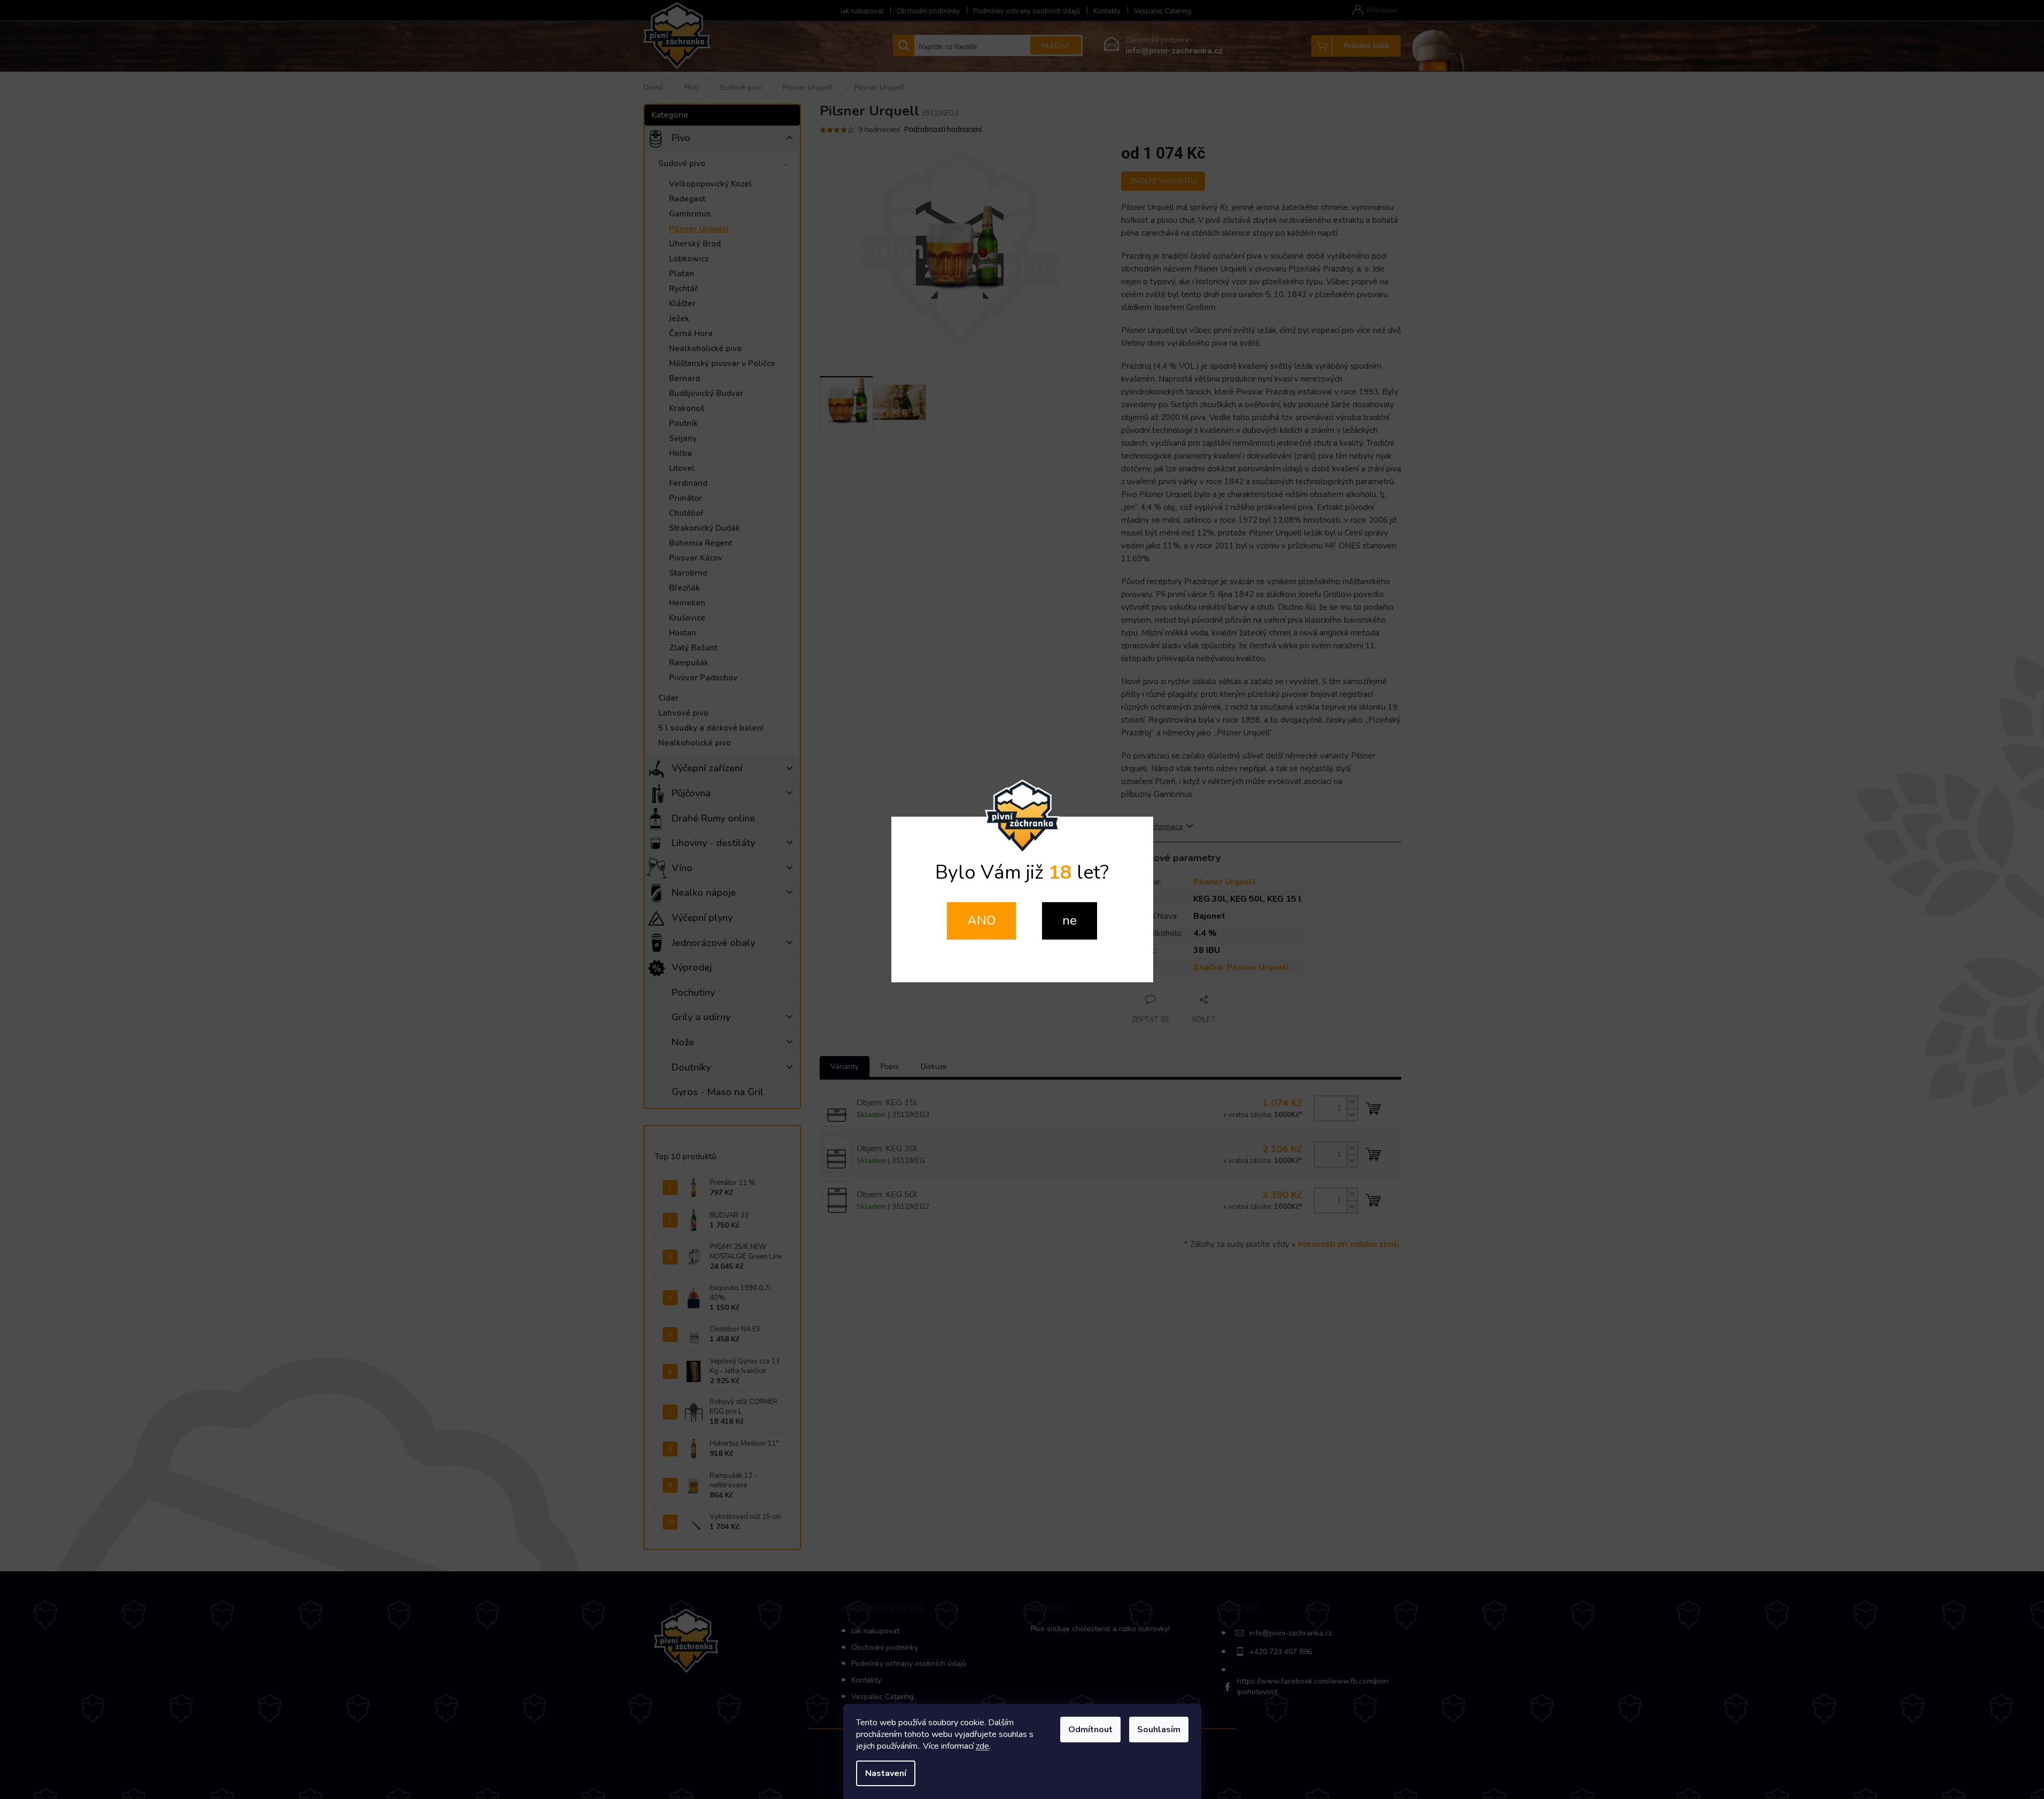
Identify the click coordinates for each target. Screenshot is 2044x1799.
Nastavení (886, 1773)
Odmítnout (1090, 1730)
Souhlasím (1159, 1730)
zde (982, 1746)
